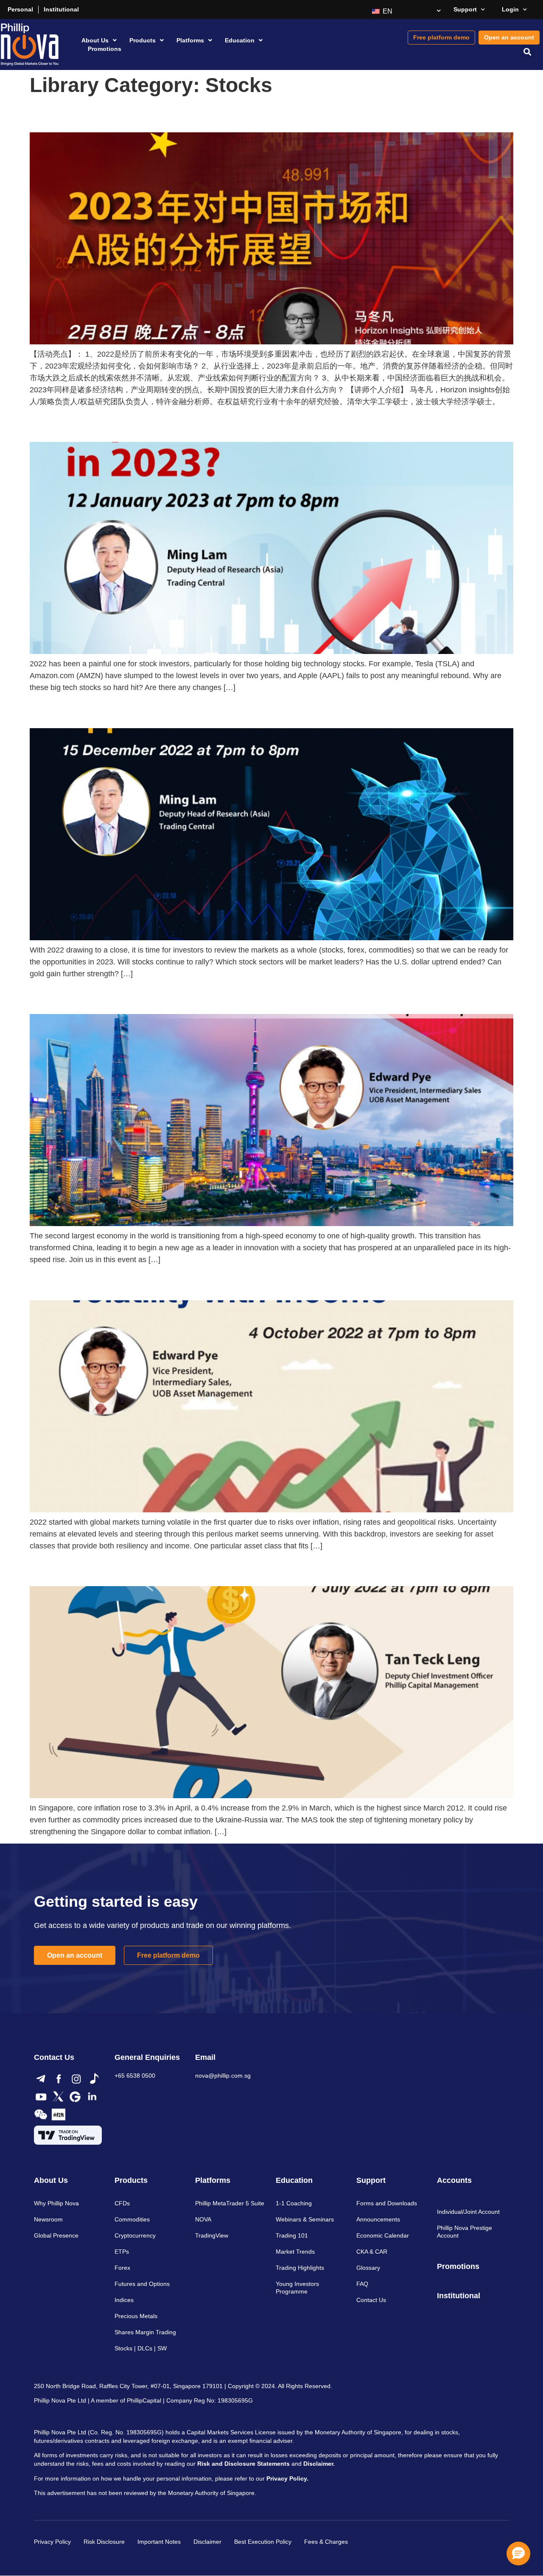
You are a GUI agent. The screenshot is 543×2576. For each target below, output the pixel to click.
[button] (528, 52)
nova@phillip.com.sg (223, 2076)
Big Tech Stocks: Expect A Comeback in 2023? (97, 426)
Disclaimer (207, 2542)
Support (465, 9)
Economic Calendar (383, 2235)
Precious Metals (136, 2316)
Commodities (132, 2219)
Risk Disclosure (104, 2542)
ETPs (122, 2252)
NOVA (203, 2219)
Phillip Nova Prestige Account (465, 2232)
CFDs (122, 2203)
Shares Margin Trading (145, 2332)
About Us (95, 40)
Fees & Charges (326, 2542)
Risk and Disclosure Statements (244, 2464)
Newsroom (48, 2219)
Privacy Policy (52, 2542)
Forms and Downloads (387, 2203)
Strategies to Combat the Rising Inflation (89, 1570)
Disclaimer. (319, 2464)
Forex (122, 2268)
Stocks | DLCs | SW (141, 2348)
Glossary (368, 2268)
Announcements (378, 2219)
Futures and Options (142, 2284)
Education (240, 40)
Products (143, 40)
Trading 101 (292, 2235)
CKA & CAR (372, 2252)
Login (510, 9)
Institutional (61, 9)
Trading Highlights (300, 2268)
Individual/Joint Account (468, 2212)
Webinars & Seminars (305, 2219)
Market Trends (295, 2252)
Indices (124, 2300)
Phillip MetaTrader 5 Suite (230, 2203)
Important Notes (159, 2542)
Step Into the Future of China (72, 998)
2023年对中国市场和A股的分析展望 (77, 116)
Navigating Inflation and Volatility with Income (97, 1284)
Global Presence (56, 2235)
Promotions (105, 49)
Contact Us (371, 2300)
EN (387, 11)
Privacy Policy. (287, 2478)
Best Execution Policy (263, 2542)
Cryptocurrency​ (135, 2235)
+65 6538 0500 (135, 2076)
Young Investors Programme (297, 2288)
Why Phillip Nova (56, 2203)
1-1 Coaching (294, 2203)
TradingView (212, 2235)
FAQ (362, 2284)
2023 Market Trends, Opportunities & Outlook (95, 712)
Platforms (190, 40)
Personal (20, 9)
